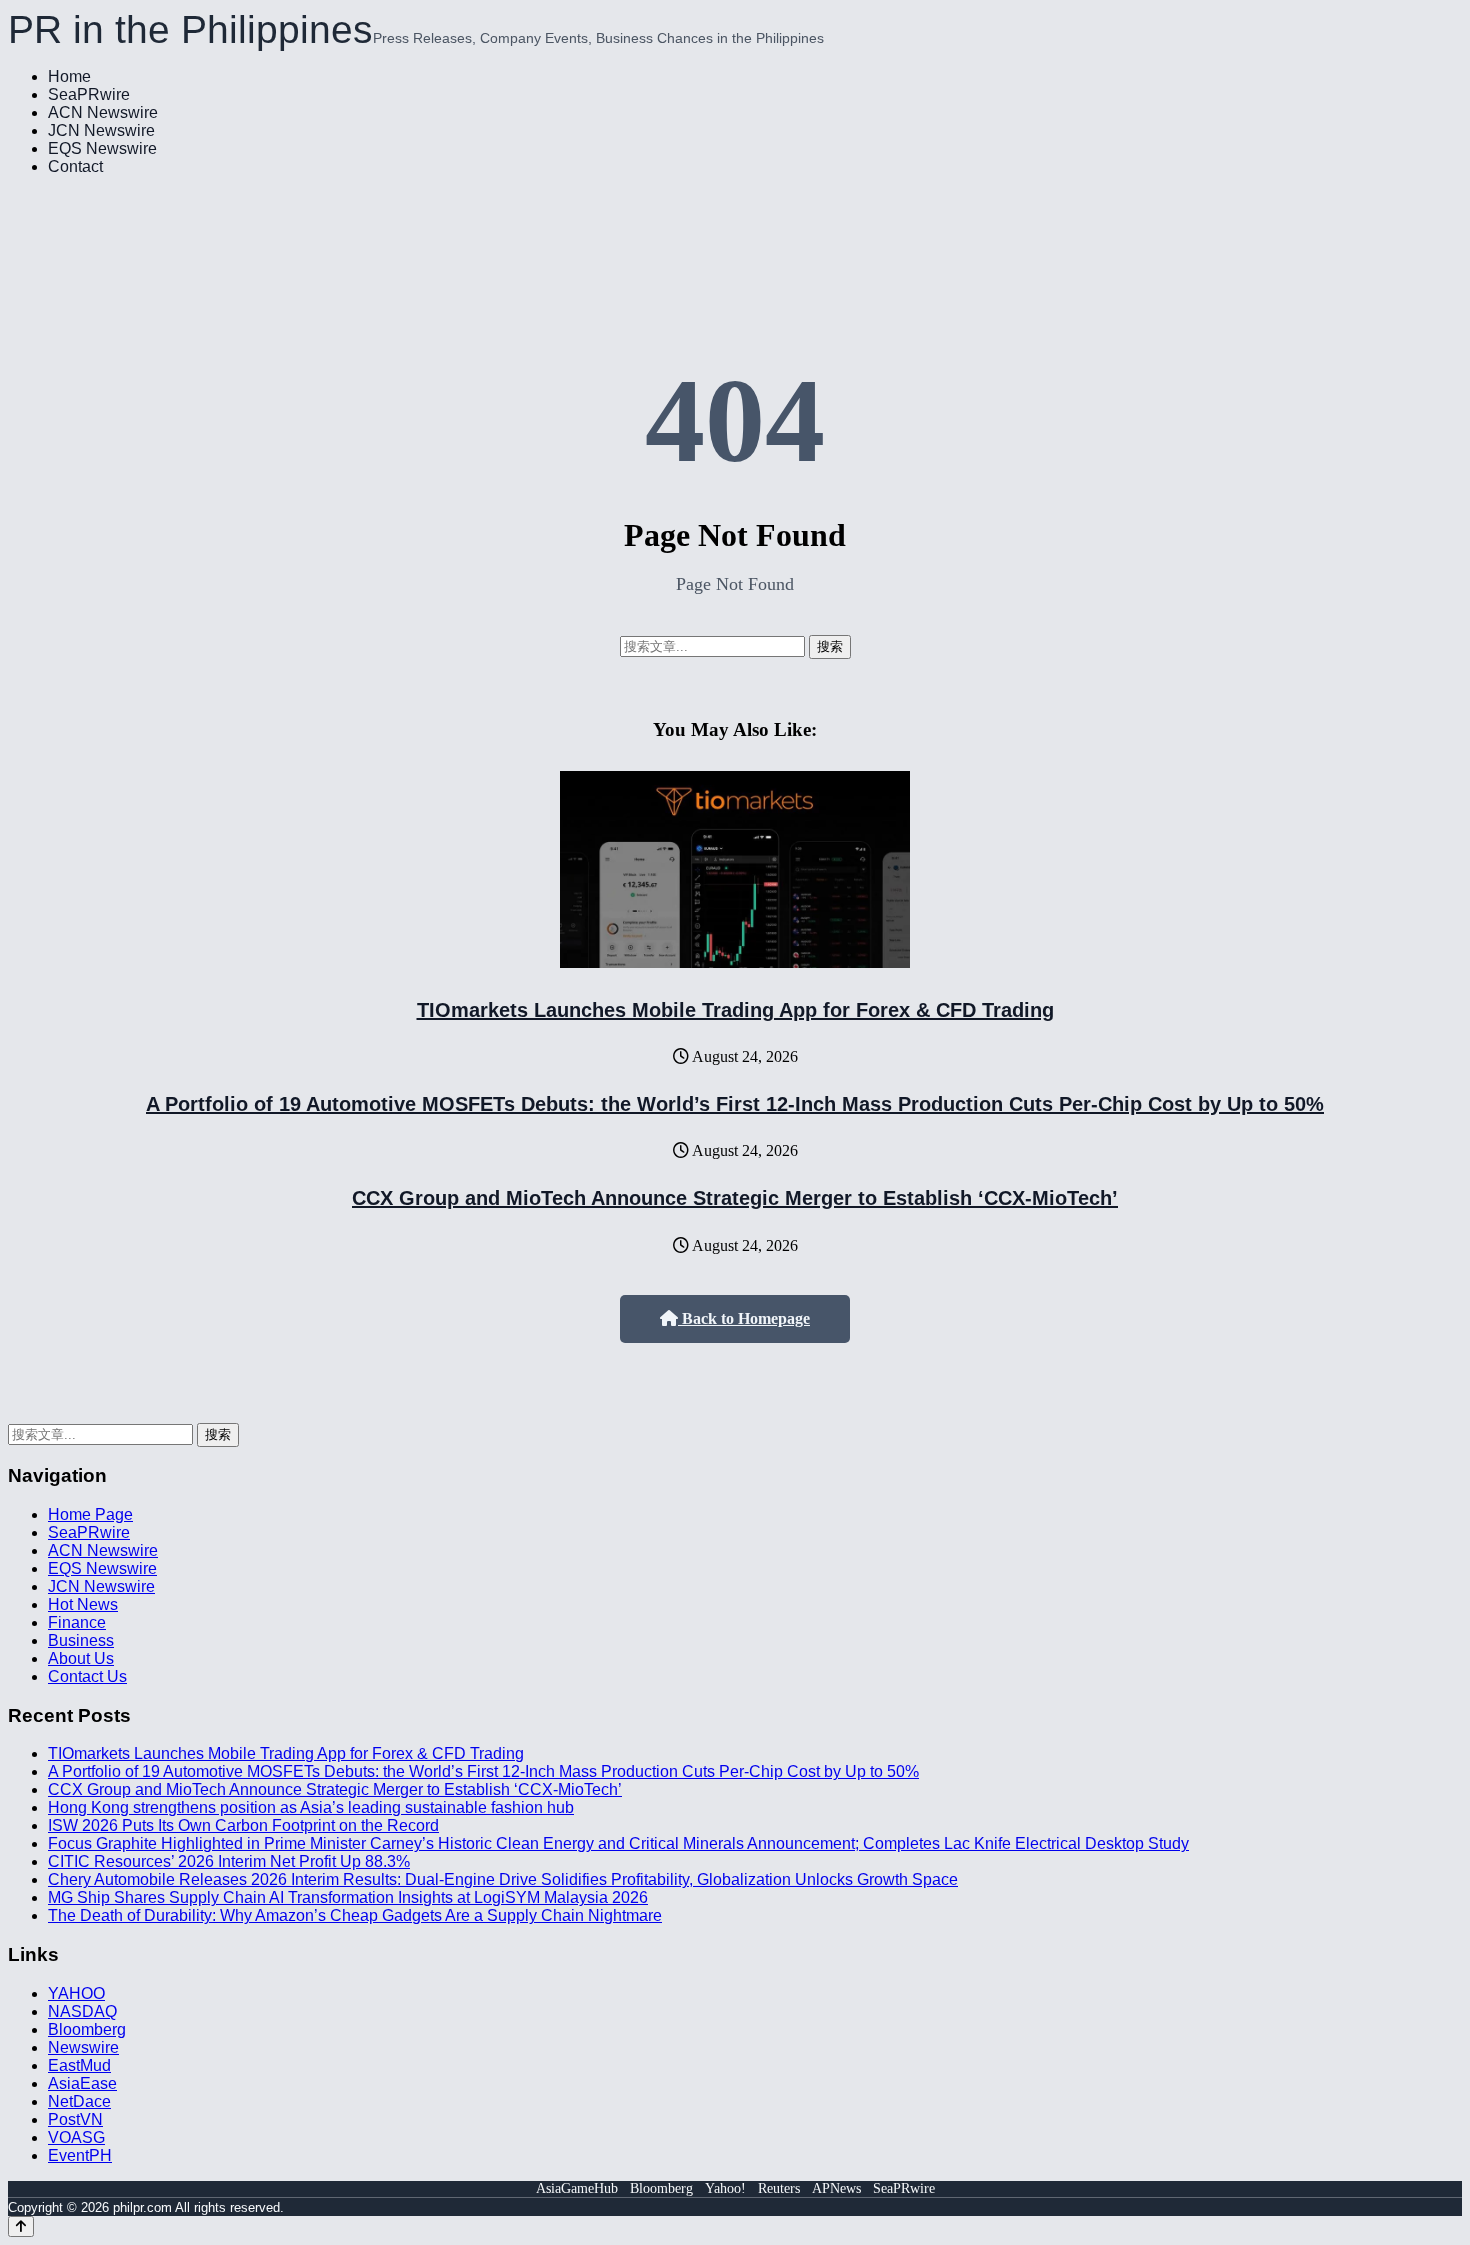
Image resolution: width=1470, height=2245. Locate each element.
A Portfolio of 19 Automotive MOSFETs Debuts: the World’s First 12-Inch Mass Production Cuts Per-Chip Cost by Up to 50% (735, 1104)
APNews (836, 2188)
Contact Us (87, 1676)
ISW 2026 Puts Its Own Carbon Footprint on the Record (243, 1825)
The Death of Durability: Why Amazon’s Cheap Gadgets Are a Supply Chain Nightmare (355, 1915)
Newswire (83, 2047)
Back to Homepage (744, 1318)
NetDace (79, 2101)
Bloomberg (87, 2029)
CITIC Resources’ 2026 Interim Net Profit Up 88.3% (229, 1861)
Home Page (90, 1514)
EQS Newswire (102, 148)
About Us (81, 1658)
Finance (77, 1622)
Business (81, 1640)
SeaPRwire (89, 94)
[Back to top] (21, 2226)
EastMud (79, 2065)
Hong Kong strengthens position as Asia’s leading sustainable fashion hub (311, 1807)
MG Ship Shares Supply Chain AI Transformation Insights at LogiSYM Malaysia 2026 (348, 1897)
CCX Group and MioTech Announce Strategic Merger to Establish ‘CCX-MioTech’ (735, 1198)
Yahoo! (725, 2188)
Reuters (779, 2188)
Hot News (83, 1604)
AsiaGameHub (577, 2188)
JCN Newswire (101, 130)
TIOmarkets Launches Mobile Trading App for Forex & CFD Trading (735, 1010)
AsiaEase (82, 2083)
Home (69, 76)
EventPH (80, 2155)
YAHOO (76, 1993)
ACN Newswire (103, 112)
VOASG (76, 2137)
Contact (75, 166)
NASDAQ (82, 2011)
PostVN (75, 2119)
